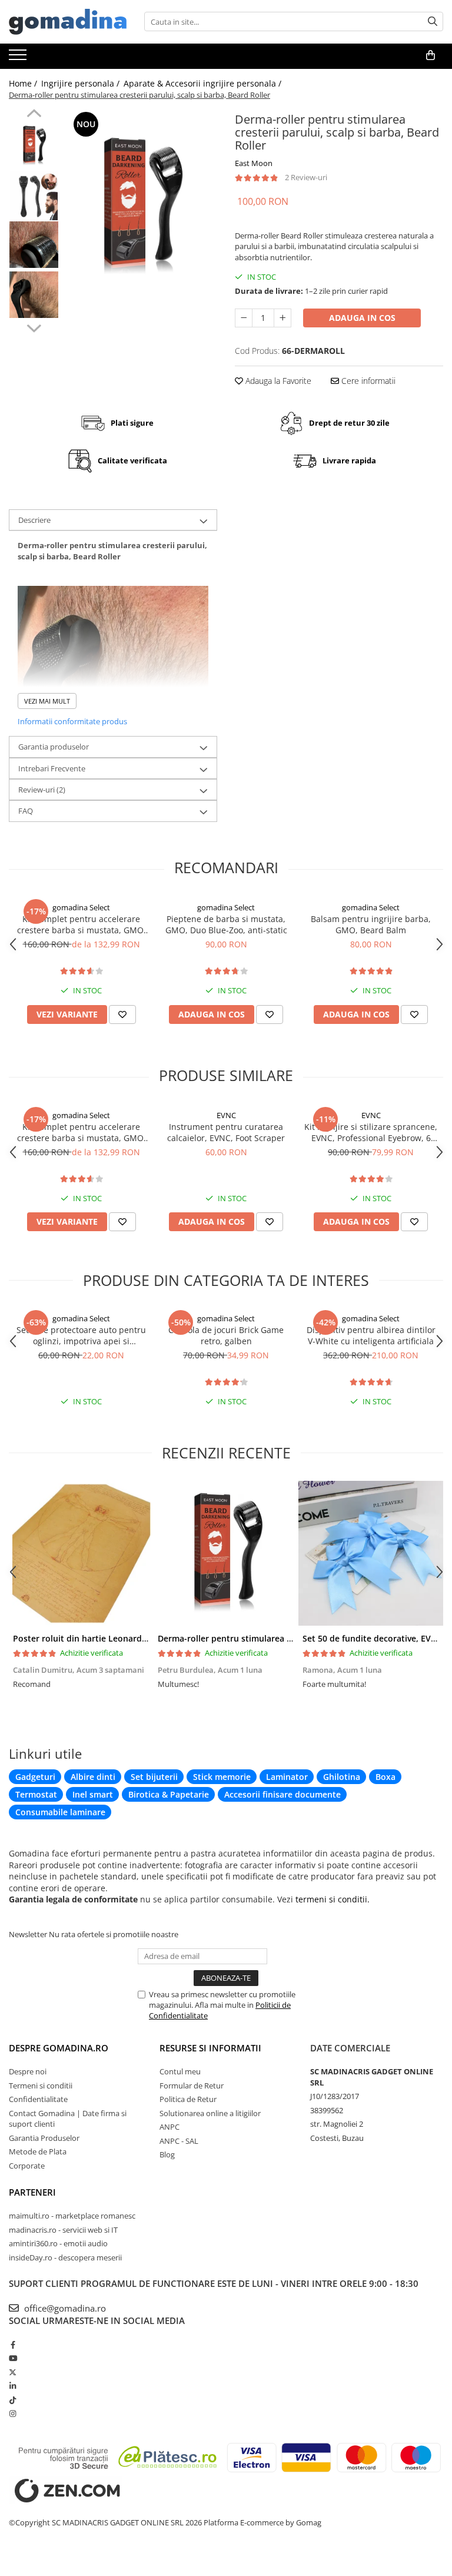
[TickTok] (13, 2400)
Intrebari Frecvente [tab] (52, 768)
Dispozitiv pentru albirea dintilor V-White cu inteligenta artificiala (371, 1335)
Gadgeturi (35, 1777)
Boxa (385, 1777)
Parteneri (32, 2192)
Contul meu (180, 2071)
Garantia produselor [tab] (54, 747)
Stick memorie (222, 1777)
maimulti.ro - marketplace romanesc (72, 2216)
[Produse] (19, 58)
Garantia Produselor (44, 2138)
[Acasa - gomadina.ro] (68, 22)
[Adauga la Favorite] (122, 1015)
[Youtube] (13, 2358)
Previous (34, 115)
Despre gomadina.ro (59, 2048)
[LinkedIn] (13, 2386)
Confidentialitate (38, 2099)
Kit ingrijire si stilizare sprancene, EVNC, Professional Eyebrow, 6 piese (371, 1132)
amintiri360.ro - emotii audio (58, 2243)
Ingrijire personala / (82, 83)
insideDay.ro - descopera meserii (65, 2257)
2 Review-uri (306, 177)
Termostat (36, 1794)
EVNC (226, 1115)
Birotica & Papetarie (169, 1794)
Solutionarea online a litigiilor (210, 2113)
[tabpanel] (141, 207)
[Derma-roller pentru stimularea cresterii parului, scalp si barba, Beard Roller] (141, 207)
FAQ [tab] (26, 811)
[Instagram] (13, 2413)
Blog (167, 2154)
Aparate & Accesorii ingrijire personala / (204, 83)
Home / (24, 83)
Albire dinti (93, 1777)
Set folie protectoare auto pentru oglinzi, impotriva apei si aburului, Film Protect (81, 1335)
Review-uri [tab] (42, 790)
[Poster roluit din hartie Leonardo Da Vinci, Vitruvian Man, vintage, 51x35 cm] (81, 1553)
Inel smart (93, 1794)
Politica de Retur (188, 2099)
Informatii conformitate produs (72, 721)
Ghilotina (342, 1777)
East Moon (254, 163)
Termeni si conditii (41, 2086)
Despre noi (28, 2071)
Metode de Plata (38, 2151)
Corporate (27, 2166)
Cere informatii (367, 381)
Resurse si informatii (210, 2048)
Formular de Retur (192, 2086)
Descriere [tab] (34, 520)
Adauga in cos (362, 318)
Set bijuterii (154, 1777)
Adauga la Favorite (277, 381)
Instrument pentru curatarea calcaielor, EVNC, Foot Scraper (226, 1132)
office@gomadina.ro (64, 2308)
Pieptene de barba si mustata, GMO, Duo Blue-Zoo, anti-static (226, 924)
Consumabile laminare (60, 1812)
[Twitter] (13, 2372)
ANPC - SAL (179, 2141)
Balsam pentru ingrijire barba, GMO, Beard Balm (371, 924)
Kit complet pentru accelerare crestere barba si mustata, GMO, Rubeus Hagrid (82, 924)
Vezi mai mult (47, 701)
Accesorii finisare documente (282, 1794)
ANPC (169, 2127)
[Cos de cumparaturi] (431, 55)
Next (34, 327)
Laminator (287, 1777)
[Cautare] (433, 21)
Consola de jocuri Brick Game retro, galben (226, 1335)
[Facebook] (13, 2345)
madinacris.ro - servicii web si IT (63, 2230)
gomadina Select (81, 907)
